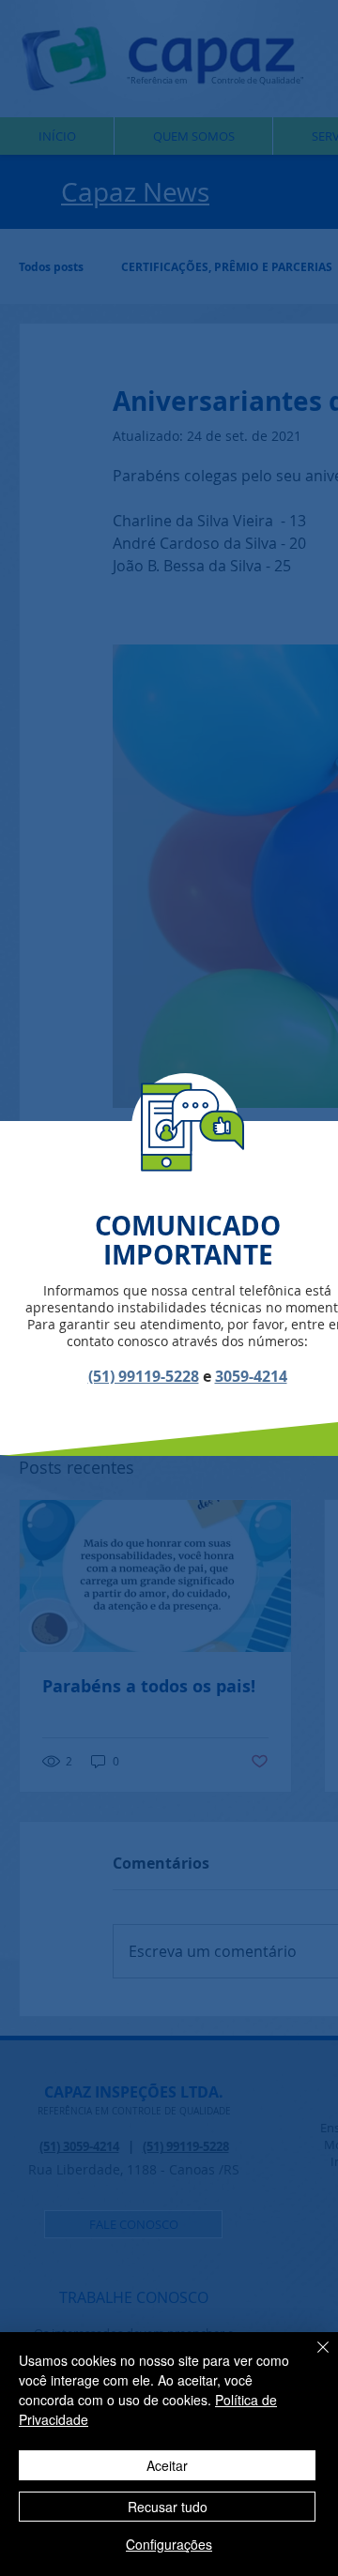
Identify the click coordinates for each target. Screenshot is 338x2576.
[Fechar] (312, 2358)
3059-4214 (251, 1376)
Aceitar (167, 2465)
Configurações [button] (169, 2544)
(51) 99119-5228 (144, 1376)
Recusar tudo (168, 2507)
